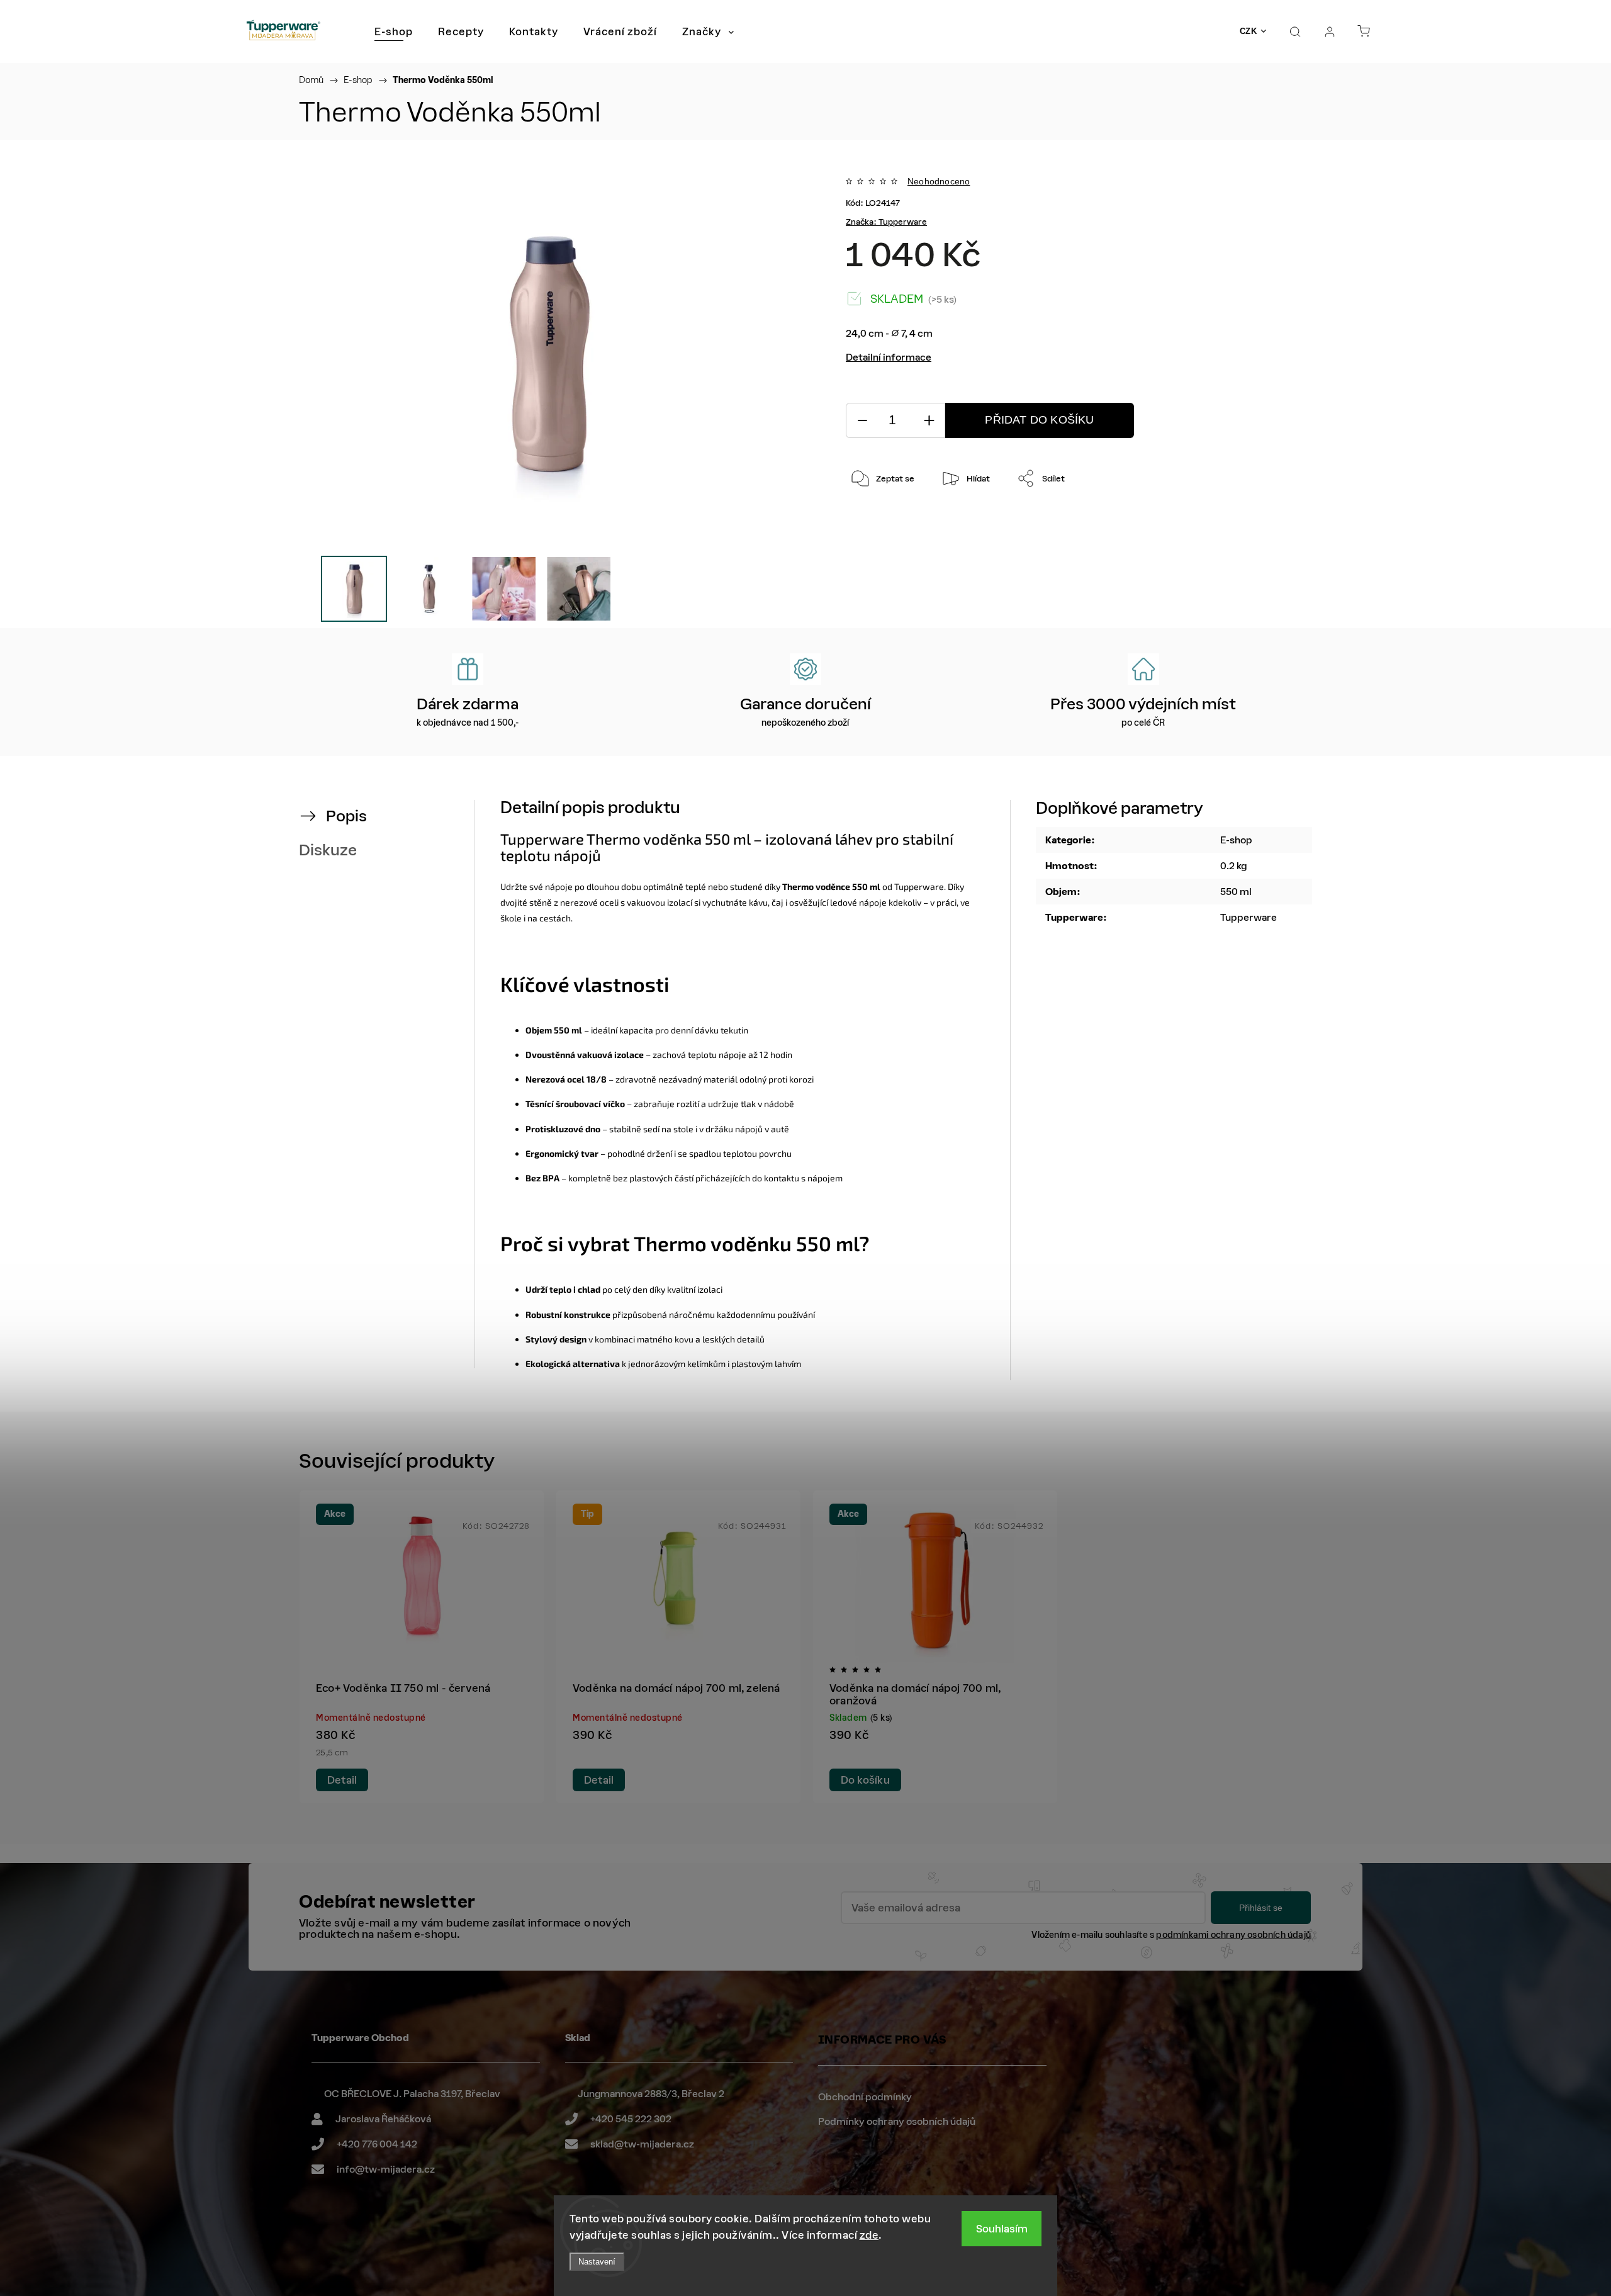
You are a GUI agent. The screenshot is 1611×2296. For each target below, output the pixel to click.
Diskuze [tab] (328, 850)
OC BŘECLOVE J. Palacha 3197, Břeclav (412, 2094)
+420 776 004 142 (377, 2144)
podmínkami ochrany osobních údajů (1233, 1935)
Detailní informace (889, 357)
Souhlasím (1002, 2229)
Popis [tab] (346, 816)
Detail (342, 1780)
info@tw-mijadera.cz (386, 2169)
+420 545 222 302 (631, 2119)
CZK (1249, 31)
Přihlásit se (1261, 1908)
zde (869, 2235)
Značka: (886, 222)
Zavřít (1249, 520)
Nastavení (597, 2262)
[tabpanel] (422, 1647)
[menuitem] (394, 31)
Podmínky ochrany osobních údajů (897, 2121)
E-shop (1236, 840)
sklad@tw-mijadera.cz (642, 2144)
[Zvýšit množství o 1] (929, 421)
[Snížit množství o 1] (862, 421)
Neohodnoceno (939, 181)
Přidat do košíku (1039, 420)
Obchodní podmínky (865, 2097)
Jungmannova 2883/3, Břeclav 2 (651, 2094)
